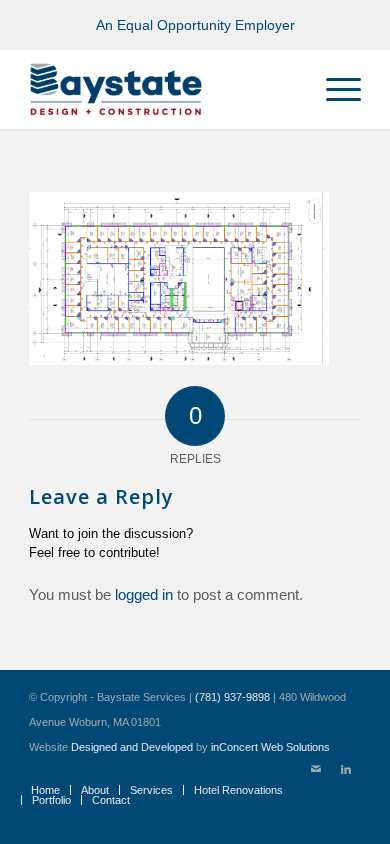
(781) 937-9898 (232, 697)
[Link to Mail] (316, 769)
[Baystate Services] (161, 89)
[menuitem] (333, 89)
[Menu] (333, 89)
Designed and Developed (132, 747)
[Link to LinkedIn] (346, 769)
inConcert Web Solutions (270, 747)
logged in (144, 594)
